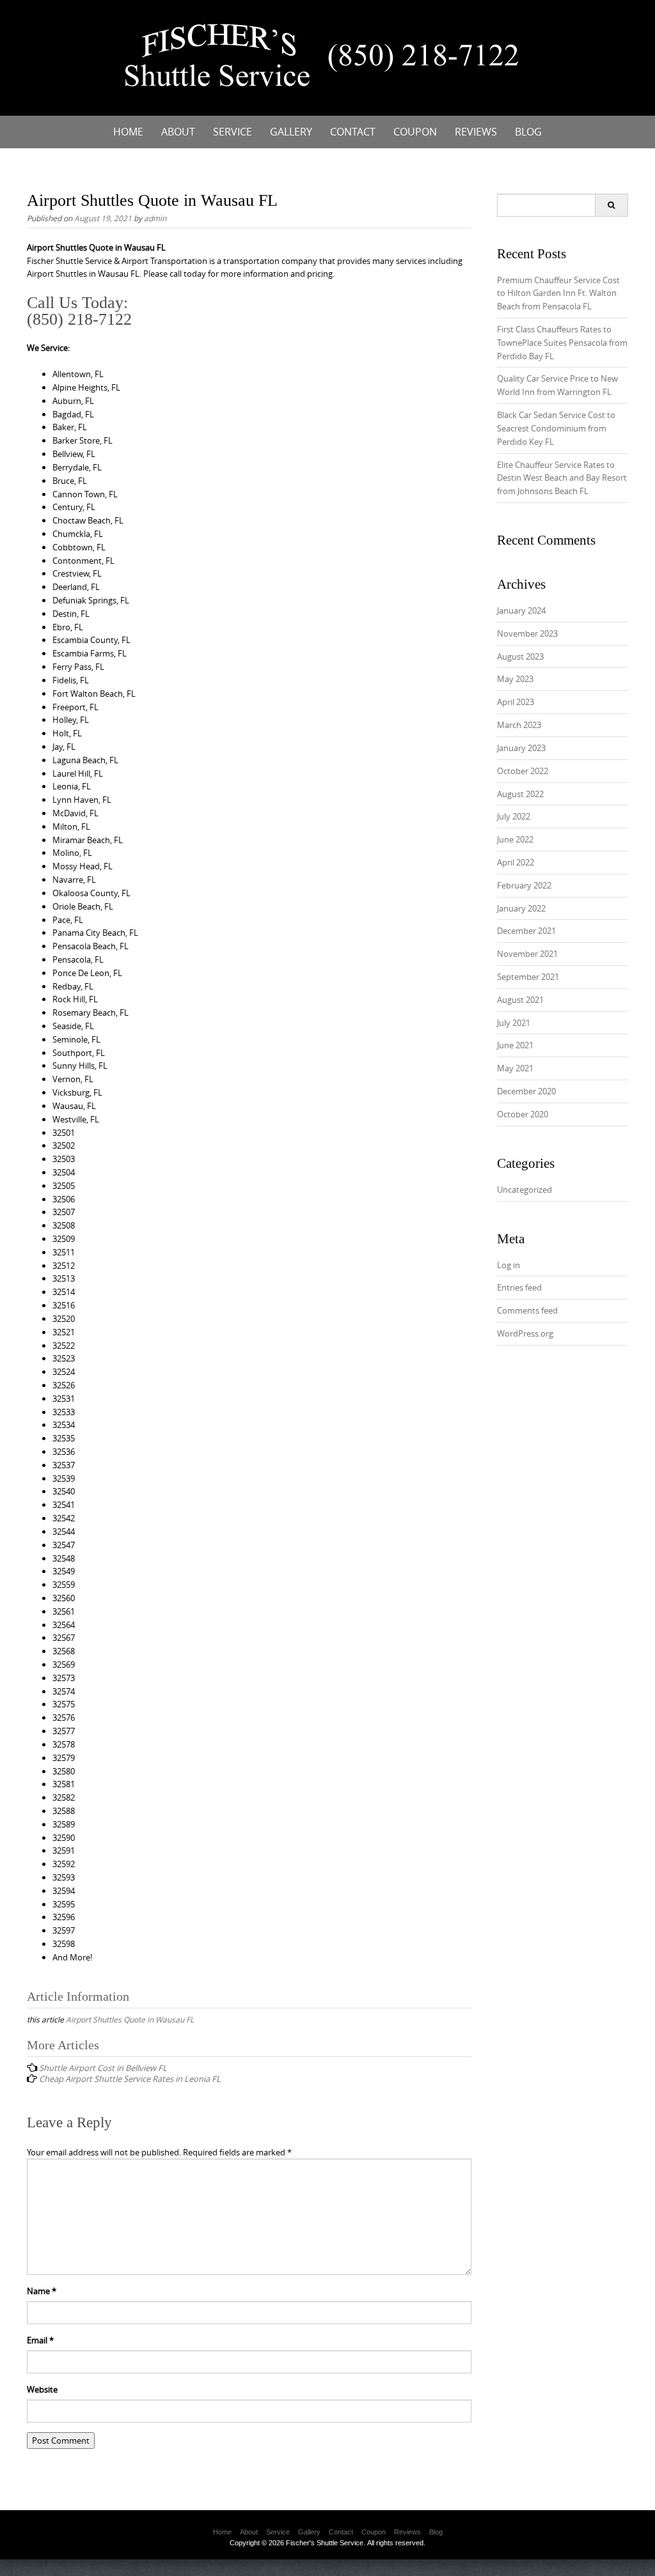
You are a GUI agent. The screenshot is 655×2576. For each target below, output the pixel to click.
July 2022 (514, 816)
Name (42, 2291)
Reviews (476, 132)
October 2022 (523, 771)
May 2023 (515, 679)
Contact (353, 132)
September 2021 (528, 977)
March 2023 (519, 725)
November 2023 (527, 633)
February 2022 (524, 885)
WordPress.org (525, 1333)
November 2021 (527, 954)
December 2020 (526, 1091)
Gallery (291, 132)
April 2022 (516, 862)
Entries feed (519, 1287)
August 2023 (520, 656)
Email (40, 2340)
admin (155, 218)
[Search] (611, 205)
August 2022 (520, 794)
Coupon (415, 132)
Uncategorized (525, 1190)
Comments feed (527, 1310)
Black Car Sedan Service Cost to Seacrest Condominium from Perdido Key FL (556, 428)
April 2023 (516, 702)
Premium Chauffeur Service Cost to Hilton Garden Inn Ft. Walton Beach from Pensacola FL (558, 293)
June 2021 (515, 1045)
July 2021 (514, 1023)
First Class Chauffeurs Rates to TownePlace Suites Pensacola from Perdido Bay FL (562, 343)
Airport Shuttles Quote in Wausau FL (130, 2019)
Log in (509, 1265)
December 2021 (526, 931)
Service (233, 132)
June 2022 (515, 839)
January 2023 (521, 748)
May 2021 (515, 1068)
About (178, 132)
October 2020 (523, 1114)
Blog (528, 132)
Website (42, 2389)
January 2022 (521, 908)
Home (128, 132)
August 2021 (520, 1000)
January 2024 (521, 610)
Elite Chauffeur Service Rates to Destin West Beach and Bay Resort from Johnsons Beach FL (562, 478)
